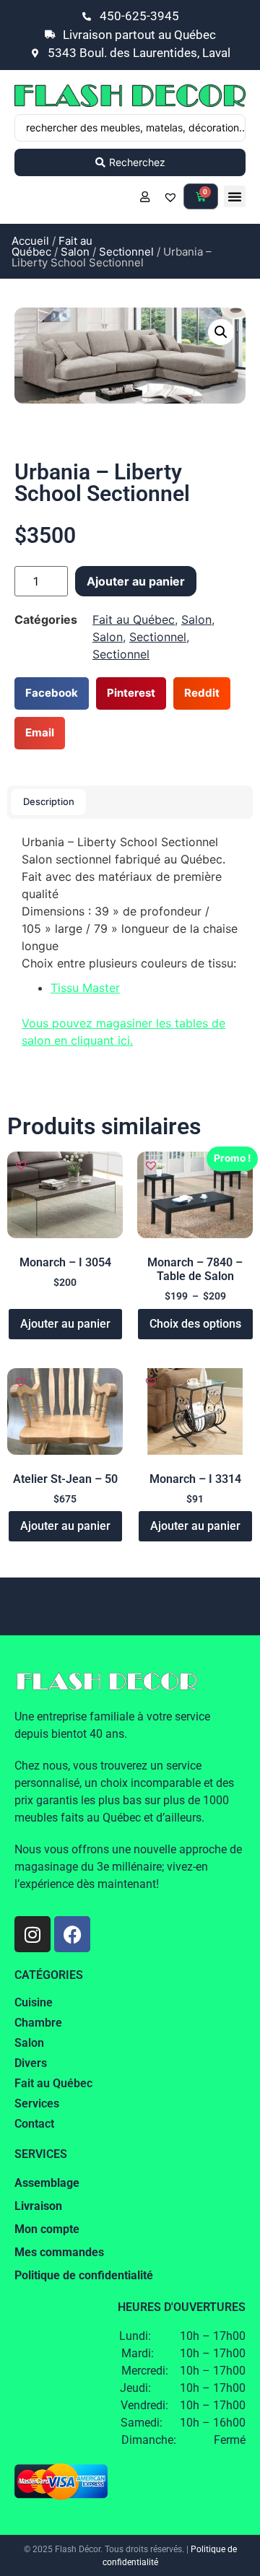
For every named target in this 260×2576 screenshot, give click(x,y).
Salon (75, 252)
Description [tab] (49, 801)
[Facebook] (72, 1934)
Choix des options (195, 1324)
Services (37, 2103)
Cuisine (34, 2002)
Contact (34, 2124)
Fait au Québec (134, 619)
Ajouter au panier (136, 581)
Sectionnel (126, 252)
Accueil (30, 241)
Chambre (38, 2023)
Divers (31, 2063)
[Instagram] (32, 1934)
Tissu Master (85, 988)
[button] (235, 196)
